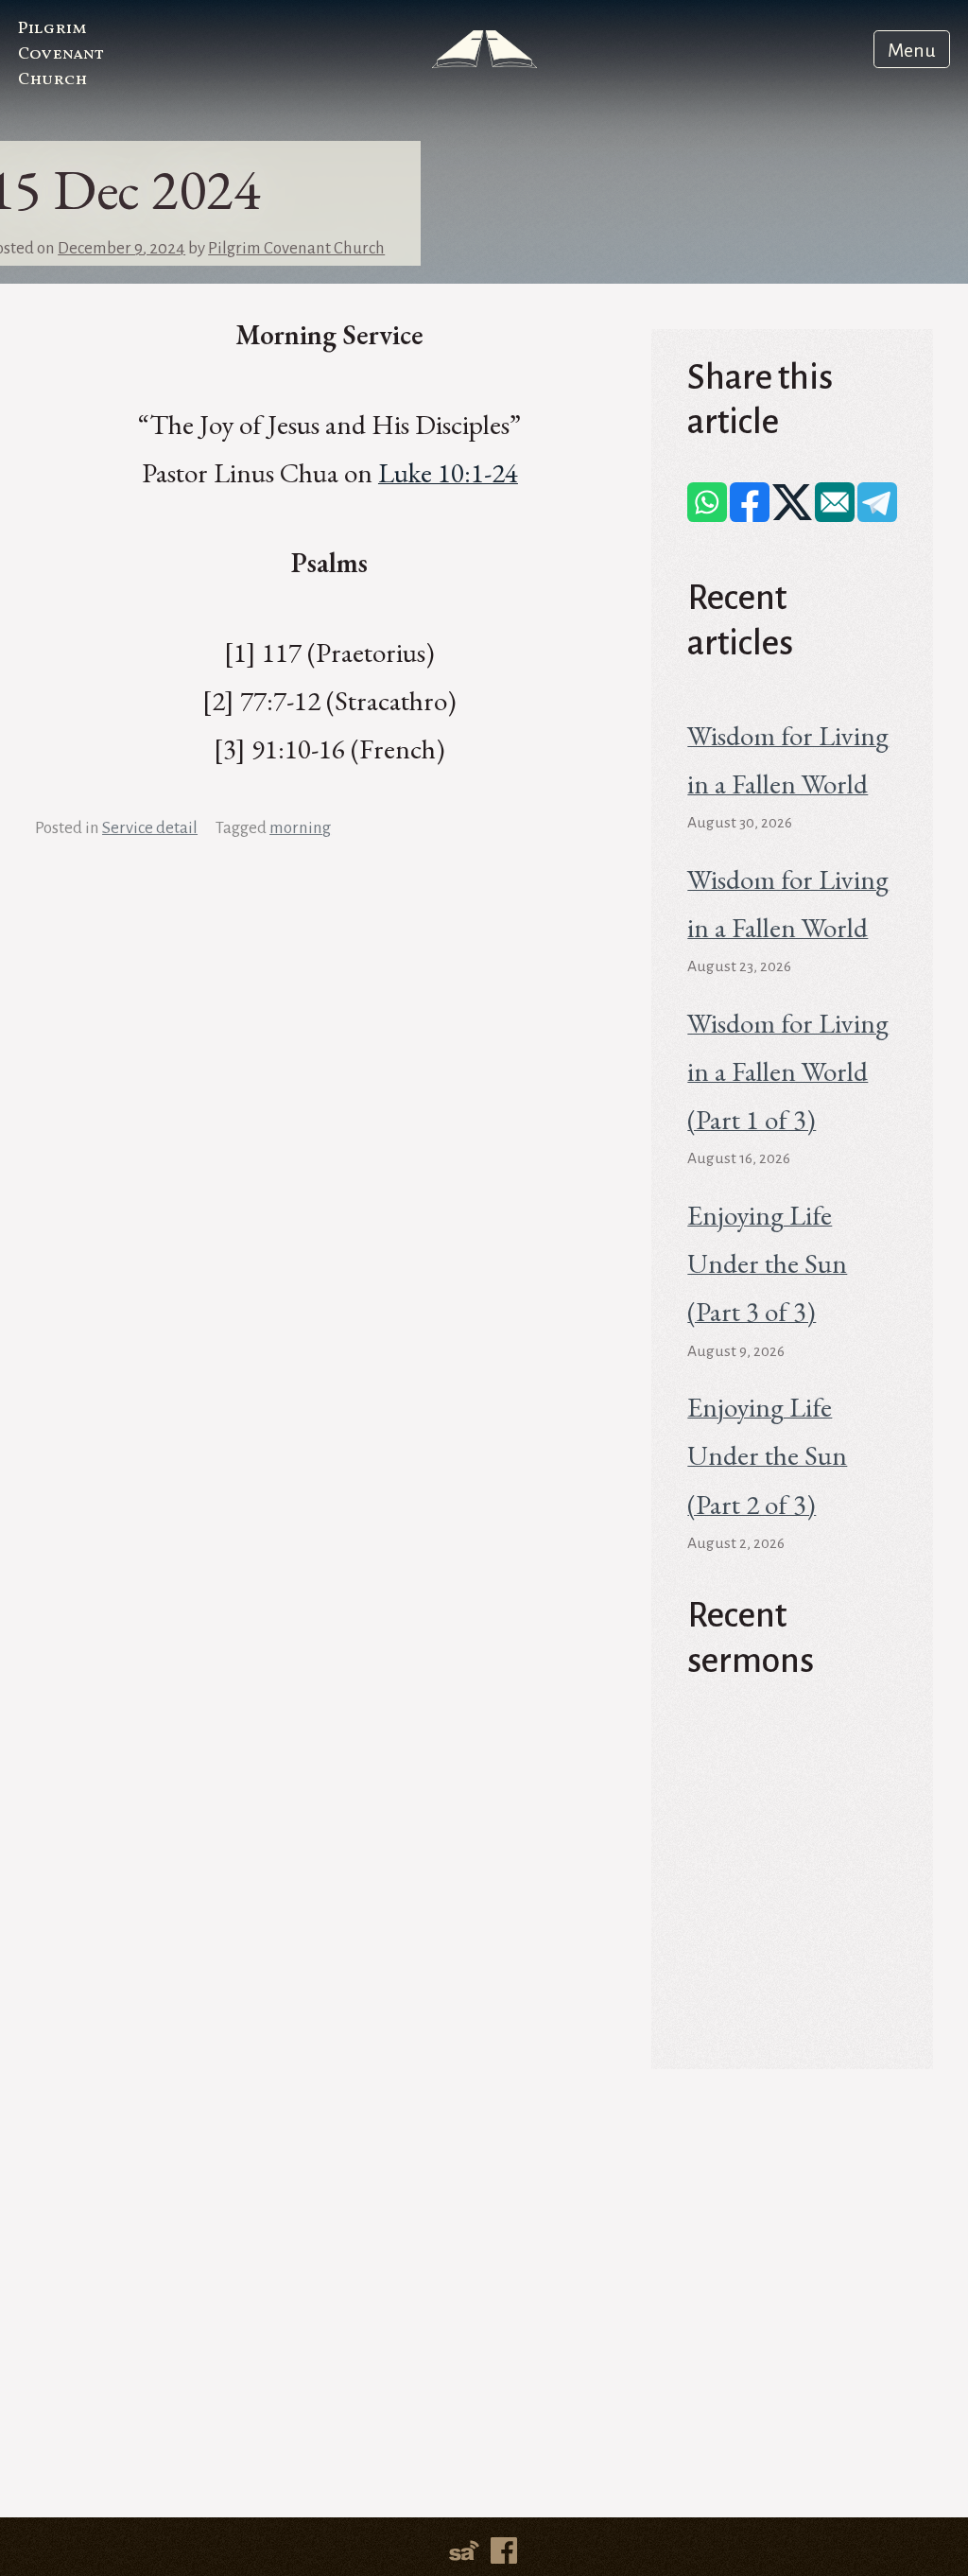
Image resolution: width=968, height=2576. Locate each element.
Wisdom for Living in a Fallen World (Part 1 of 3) (788, 1071)
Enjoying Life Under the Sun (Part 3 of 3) (767, 1263)
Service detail (150, 828)
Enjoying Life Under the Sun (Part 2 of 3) (767, 1455)
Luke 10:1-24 (448, 473)
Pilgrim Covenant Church (61, 54)
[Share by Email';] (835, 502)
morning (300, 828)
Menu (912, 50)
